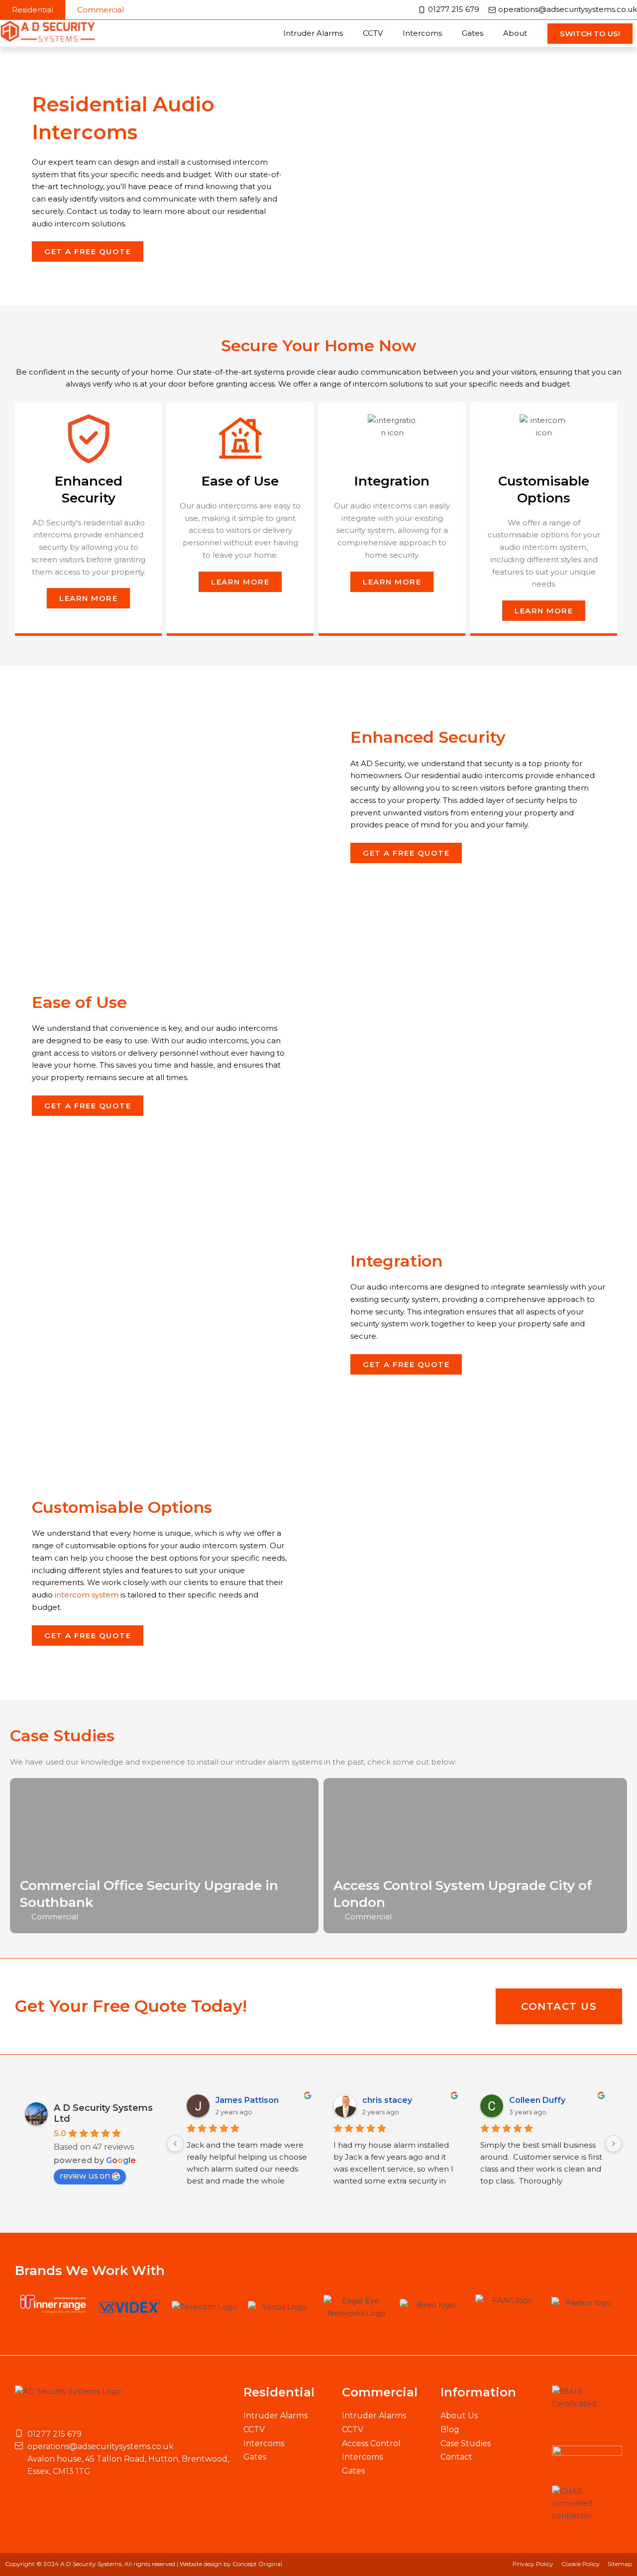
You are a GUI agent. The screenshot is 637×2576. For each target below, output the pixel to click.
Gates (473, 33)
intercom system (87, 1595)
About (515, 33)
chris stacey (387, 2100)
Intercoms (422, 33)
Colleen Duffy (537, 2100)
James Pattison (247, 2100)
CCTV (373, 33)
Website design (201, 2564)
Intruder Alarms (313, 33)
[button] (33, 10)
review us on (85, 2176)
